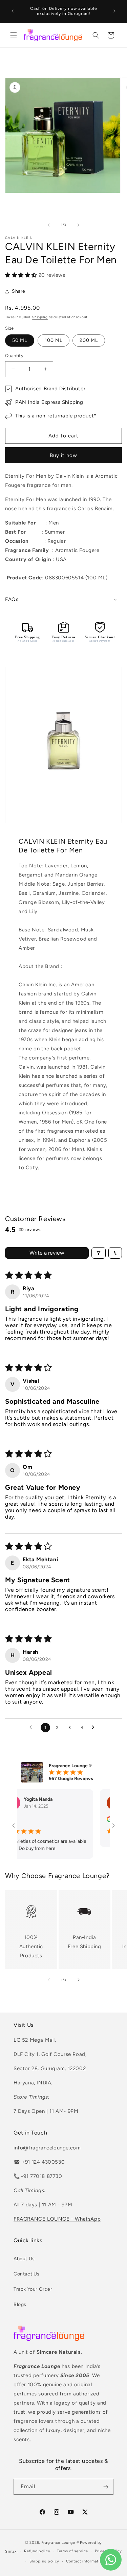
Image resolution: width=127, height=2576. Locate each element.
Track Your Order (33, 2289)
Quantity (14, 356)
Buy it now (63, 455)
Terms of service (72, 2551)
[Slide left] (49, 225)
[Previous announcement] (13, 11)
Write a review (47, 1253)
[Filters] (99, 1253)
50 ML (20, 340)
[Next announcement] (114, 11)
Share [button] (19, 291)
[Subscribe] (106, 2487)
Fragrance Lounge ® (60, 2543)
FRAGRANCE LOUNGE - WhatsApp (57, 2219)
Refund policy (37, 2551)
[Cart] (111, 35)
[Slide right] (79, 225)
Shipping (40, 317)
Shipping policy (45, 2561)
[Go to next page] (95, 1728)
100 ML (54, 340)
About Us (24, 2259)
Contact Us (27, 2274)
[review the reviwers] (96, 1821)
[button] (14, 35)
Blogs (20, 2304)
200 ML (89, 340)
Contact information (85, 2561)
